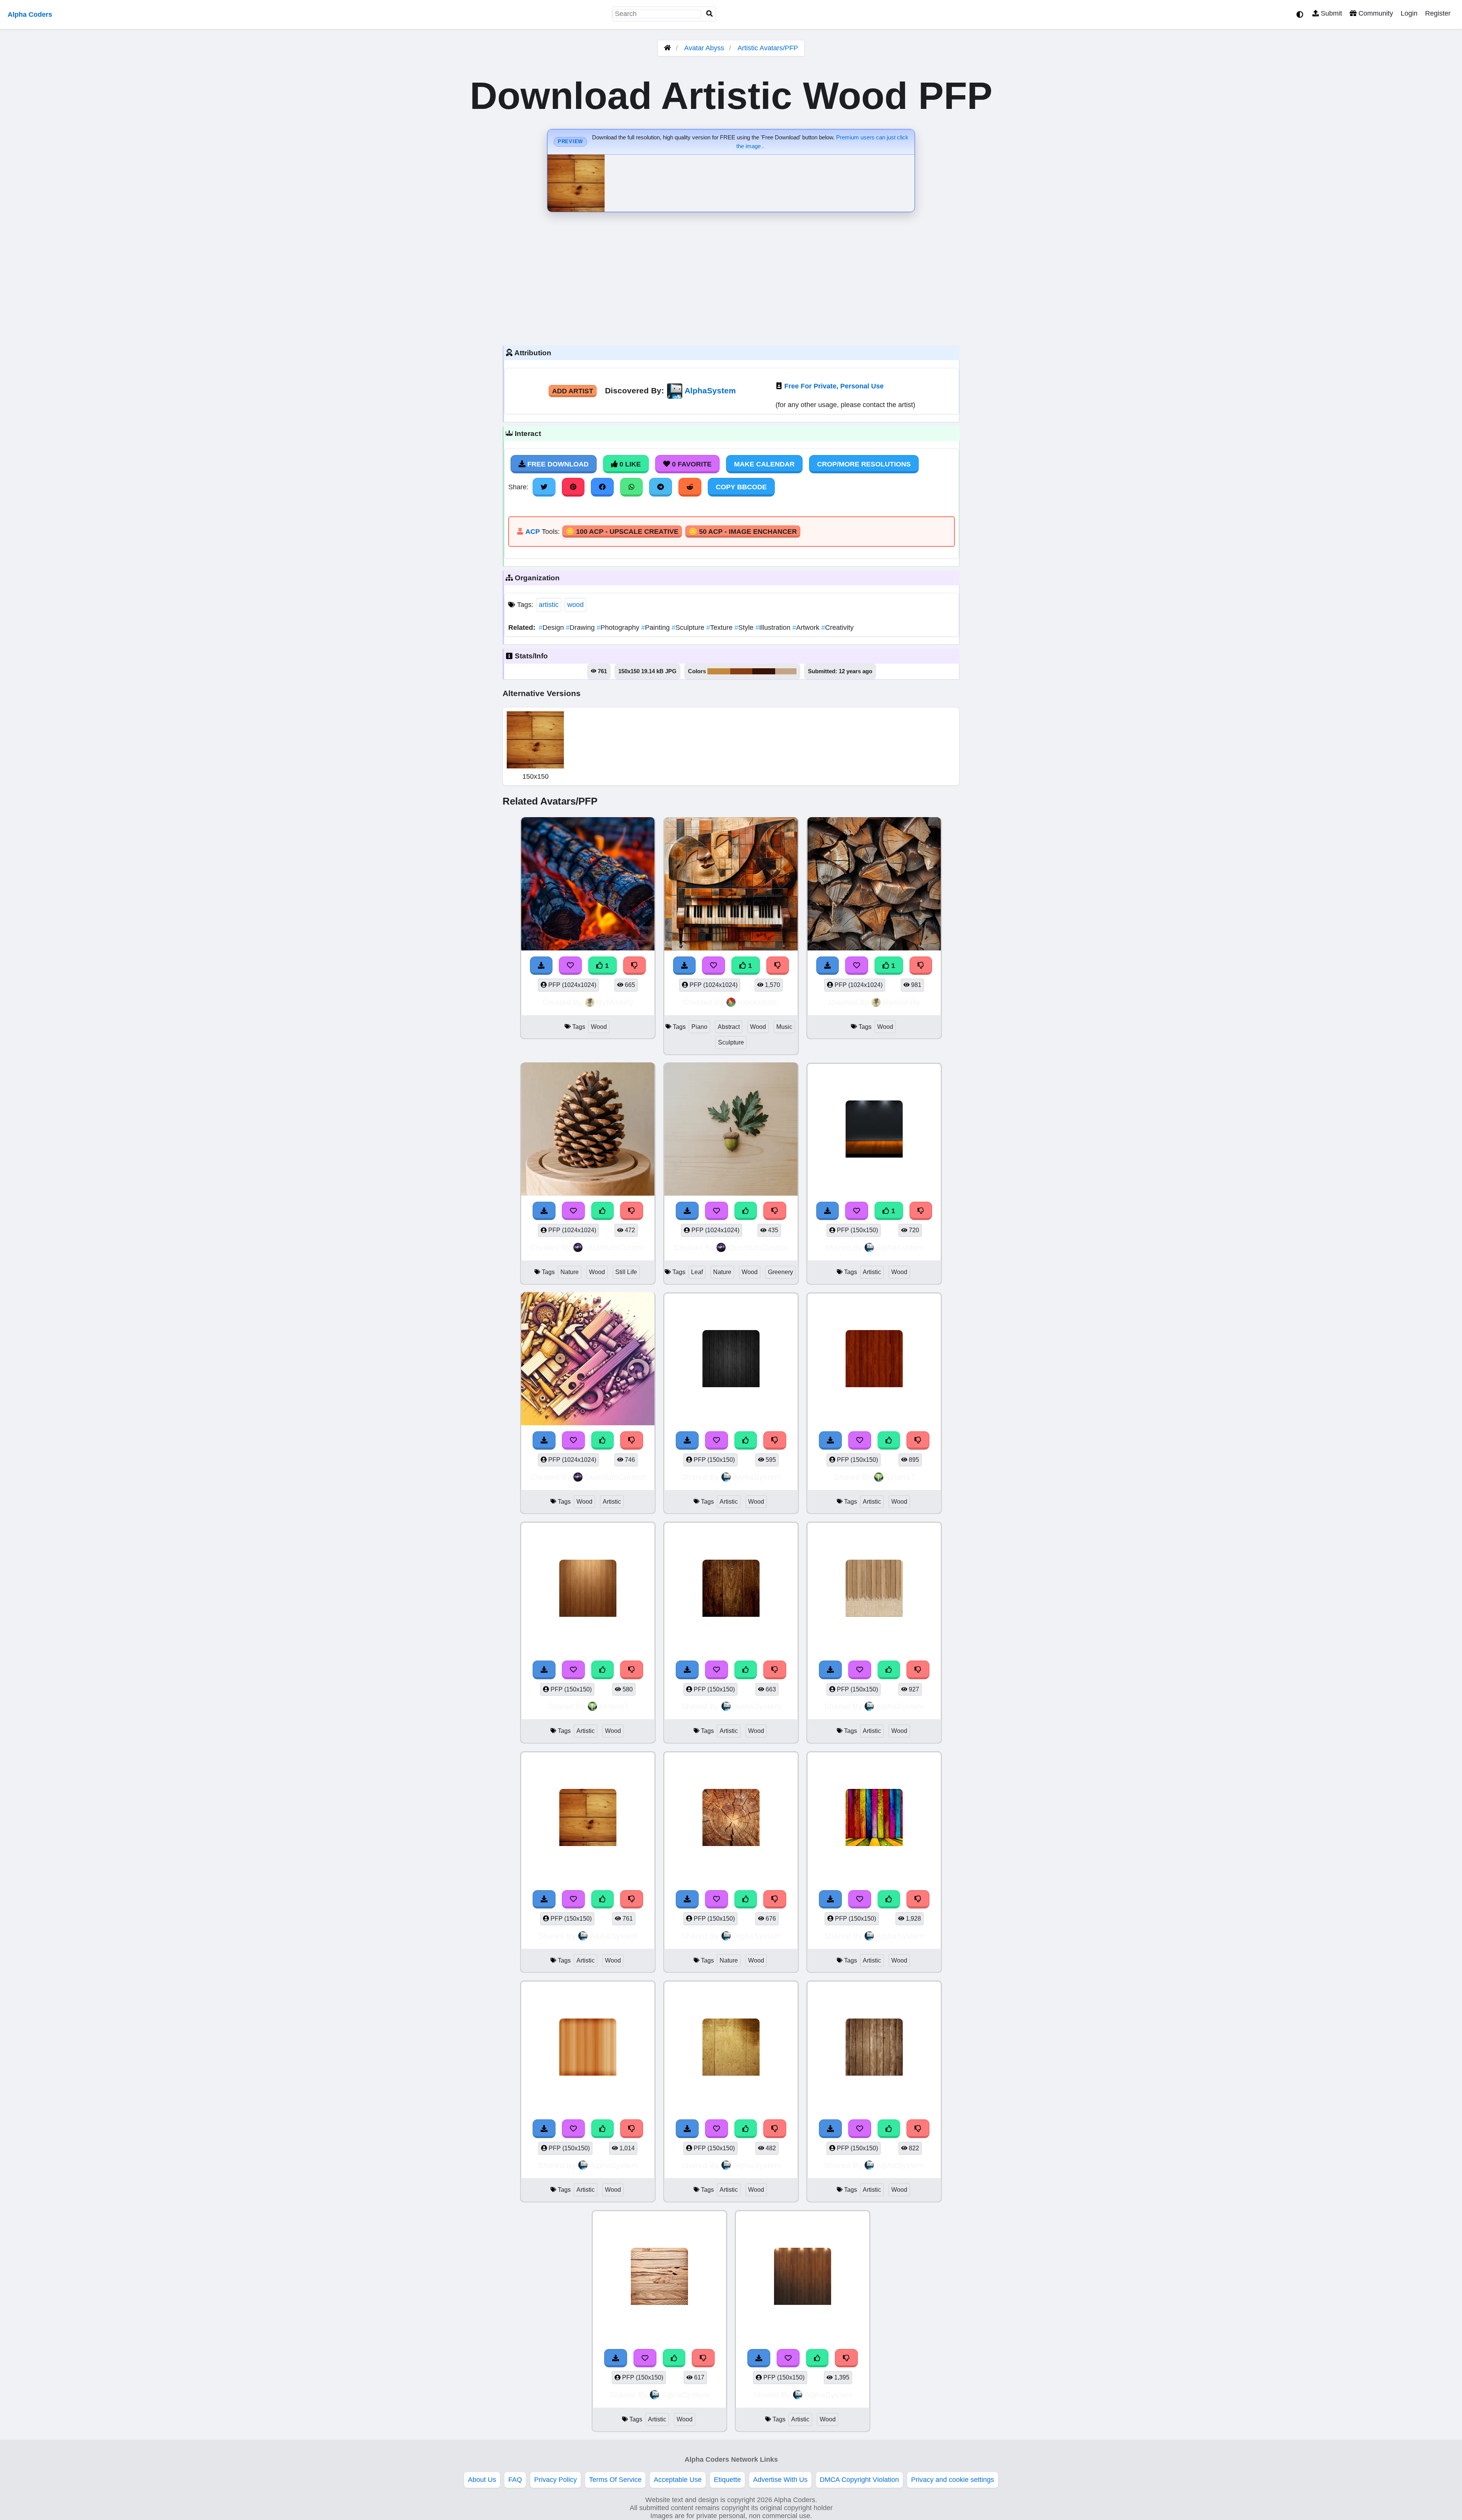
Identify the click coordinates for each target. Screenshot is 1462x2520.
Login (1409, 13)
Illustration (774, 628)
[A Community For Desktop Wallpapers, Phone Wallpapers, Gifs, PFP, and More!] (667, 48)
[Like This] (746, 1440)
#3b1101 (764, 671)
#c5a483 (786, 671)
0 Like (629, 464)
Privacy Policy (555, 2480)
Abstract (729, 1027)
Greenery (780, 1272)
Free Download (557, 464)
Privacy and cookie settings (953, 2480)
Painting (656, 628)
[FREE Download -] (828, 1211)
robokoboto (758, 1002)
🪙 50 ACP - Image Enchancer (743, 532)
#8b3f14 (741, 671)
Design (552, 628)
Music (784, 1027)
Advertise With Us (780, 2480)
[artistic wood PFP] (874, 1130)
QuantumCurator (615, 1247)
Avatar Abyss (704, 48)
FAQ (515, 2480)
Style (745, 628)
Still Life (626, 1272)
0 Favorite (691, 464)
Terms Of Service (615, 2480)
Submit (1330, 13)
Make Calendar (764, 464)
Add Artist (573, 391)
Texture (720, 628)
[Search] (710, 14)
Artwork (807, 628)
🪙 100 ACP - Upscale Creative (622, 532)
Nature (570, 1272)
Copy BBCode (741, 487)
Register (1438, 13)
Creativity (837, 628)
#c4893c (719, 671)
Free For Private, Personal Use (834, 386)
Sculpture (689, 628)
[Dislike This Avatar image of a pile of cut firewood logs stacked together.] (921, 966)
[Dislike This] (921, 1211)
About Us (482, 2480)
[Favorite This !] (857, 1211)
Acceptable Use (678, 2480)
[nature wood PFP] (731, 1819)
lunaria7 (900, 1477)
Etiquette (727, 2480)
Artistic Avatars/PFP (768, 48)
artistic (549, 605)
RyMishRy (615, 1002)
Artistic (872, 1272)
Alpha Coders (30, 14)
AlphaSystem (710, 390)
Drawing (581, 628)
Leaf (697, 1272)
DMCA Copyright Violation (859, 2480)
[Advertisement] (731, 277)
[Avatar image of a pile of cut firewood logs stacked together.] (874, 885)
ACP (533, 532)
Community (1375, 13)
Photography (619, 628)
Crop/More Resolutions (864, 464)
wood (575, 605)
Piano (699, 1027)
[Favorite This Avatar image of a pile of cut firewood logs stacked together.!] (857, 966)
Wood (599, 1027)
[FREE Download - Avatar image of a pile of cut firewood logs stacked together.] (828, 966)
